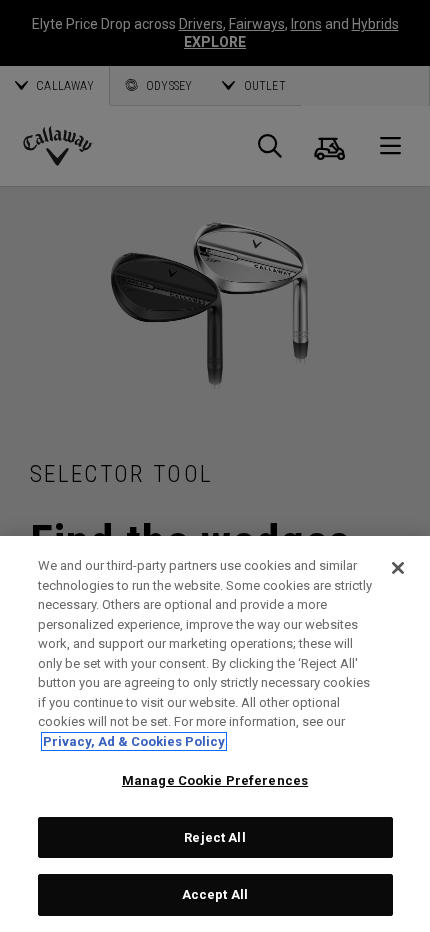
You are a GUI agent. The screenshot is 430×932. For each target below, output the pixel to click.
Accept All (215, 894)
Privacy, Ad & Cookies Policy (134, 741)
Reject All (214, 837)
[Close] (398, 568)
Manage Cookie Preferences (215, 780)
